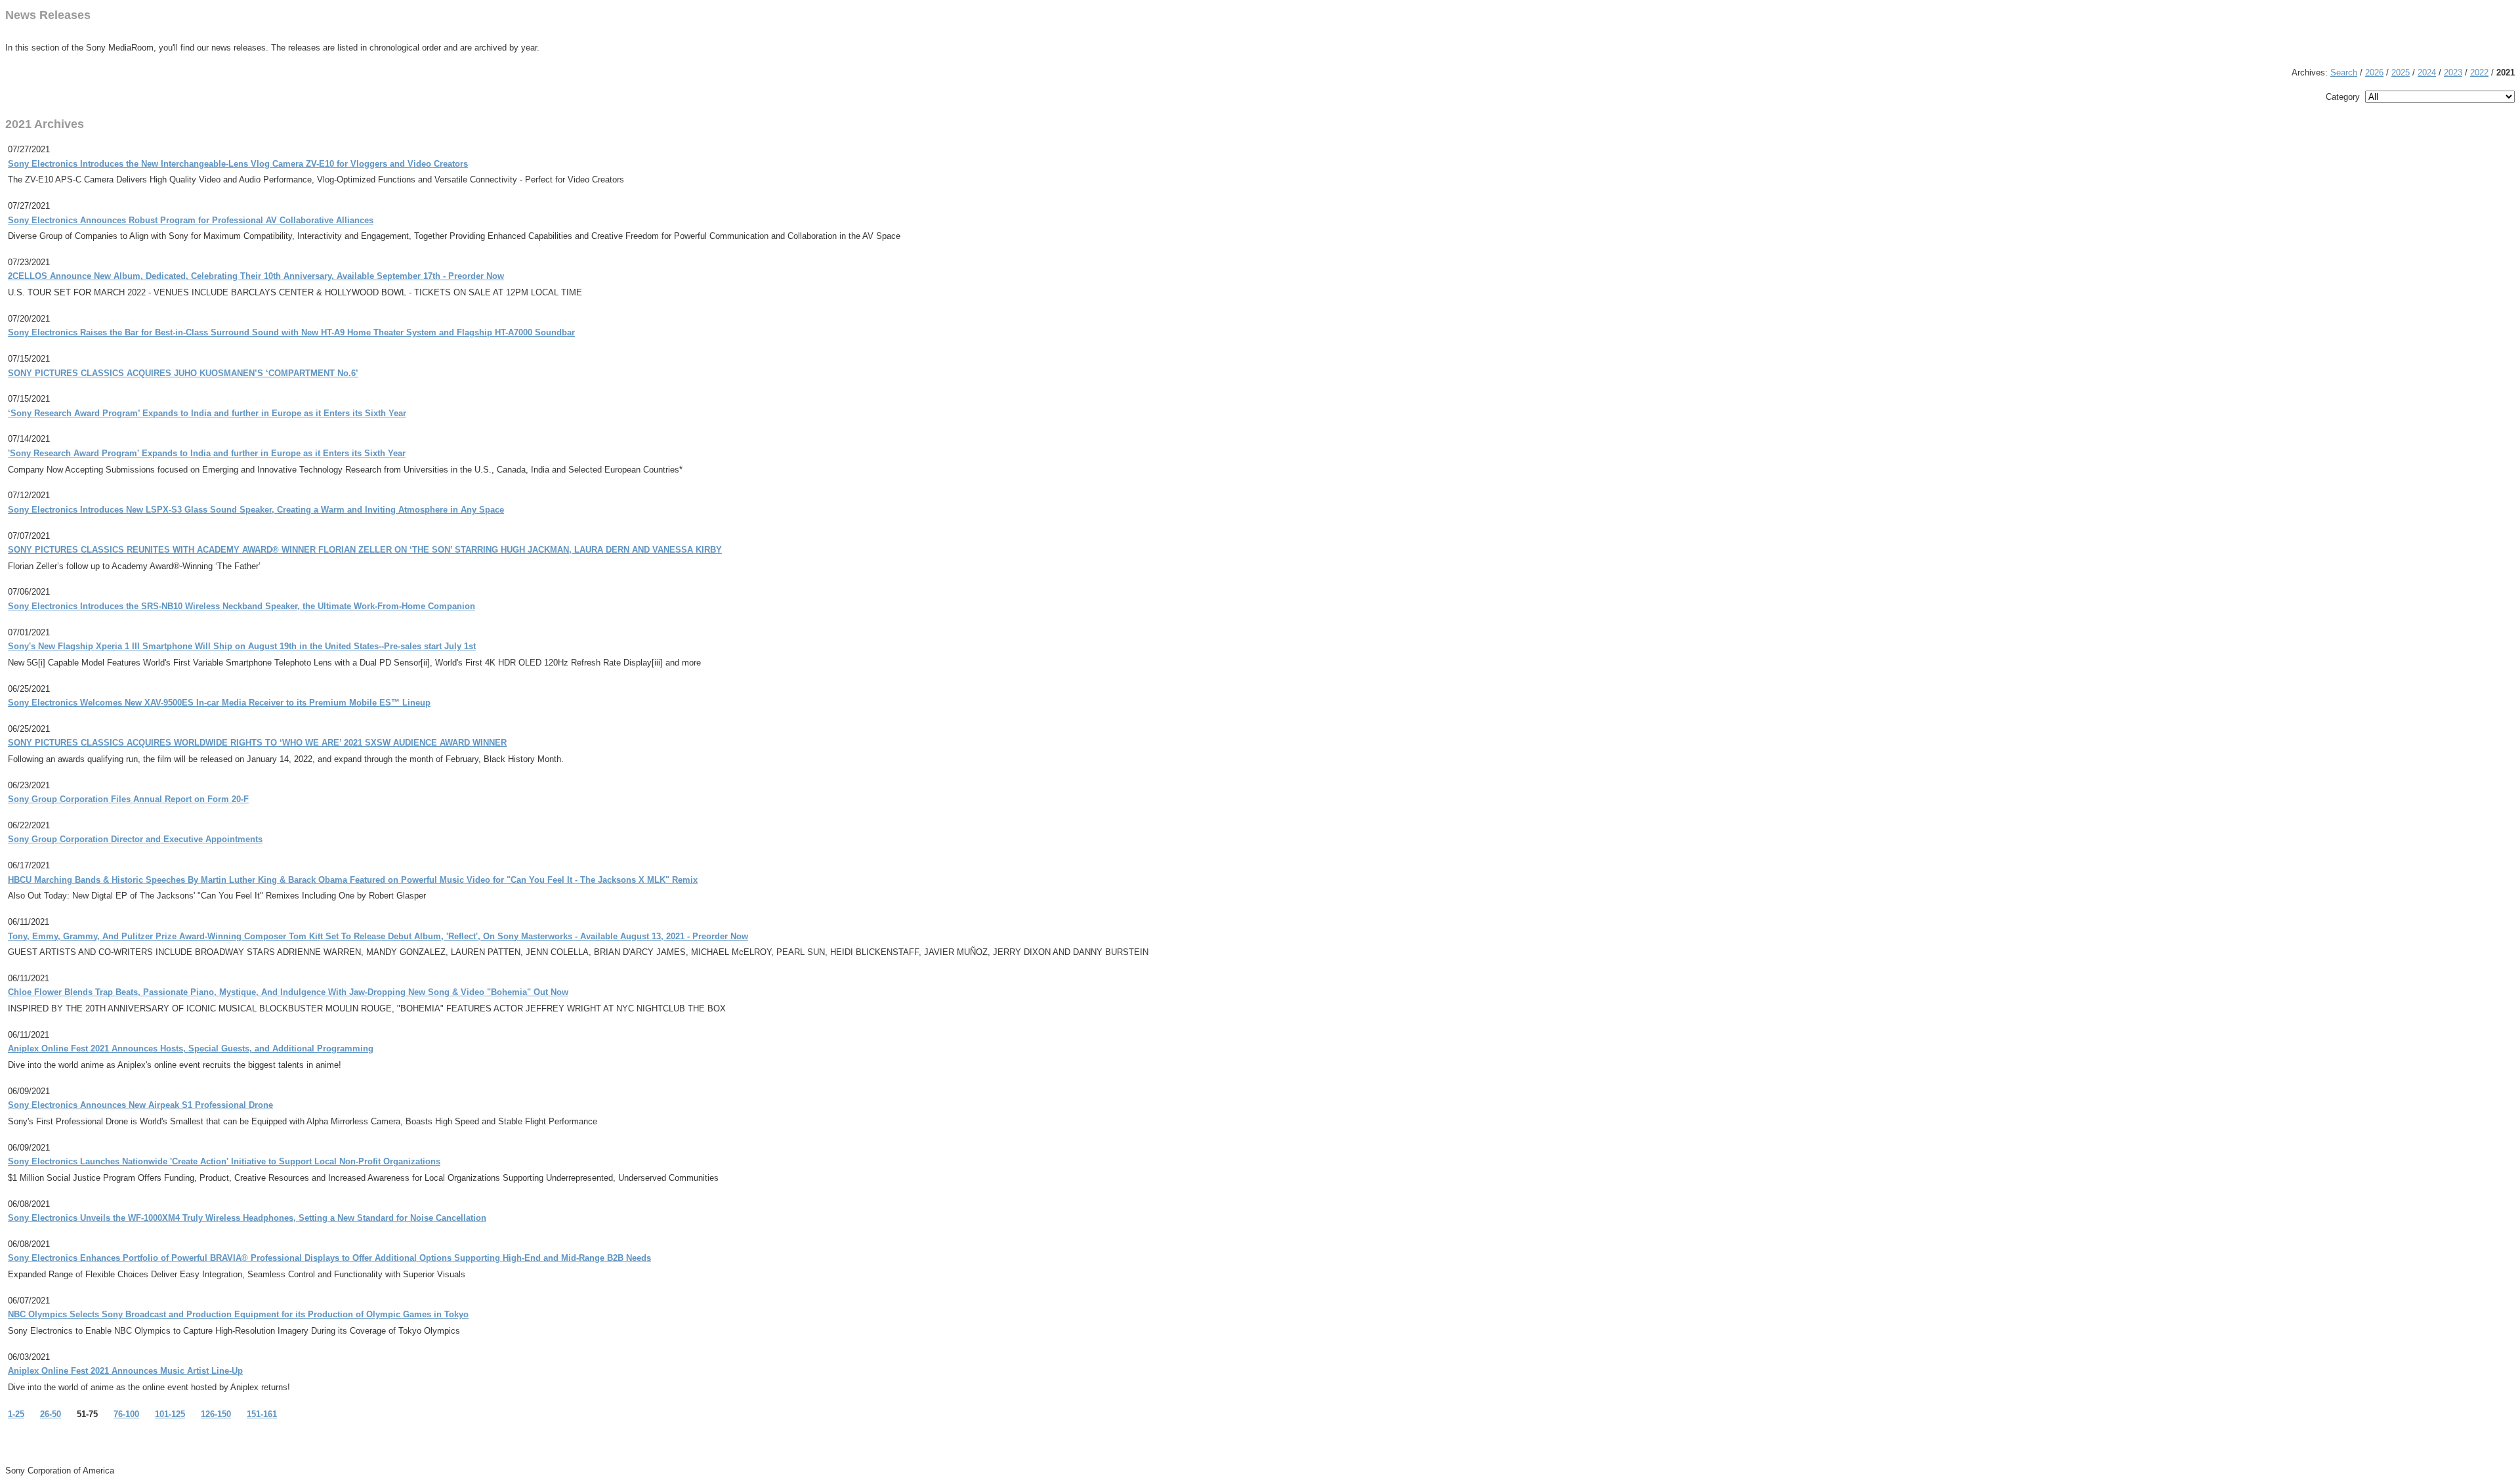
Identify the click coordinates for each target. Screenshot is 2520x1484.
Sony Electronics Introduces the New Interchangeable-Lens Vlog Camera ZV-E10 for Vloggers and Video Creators (238, 164)
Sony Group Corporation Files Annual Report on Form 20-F (128, 799)
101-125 (170, 1414)
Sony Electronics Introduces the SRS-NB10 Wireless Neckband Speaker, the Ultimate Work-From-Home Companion (241, 606)
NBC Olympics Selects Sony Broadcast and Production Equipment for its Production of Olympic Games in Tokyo (238, 1314)
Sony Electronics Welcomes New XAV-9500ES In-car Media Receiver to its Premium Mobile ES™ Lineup (219, 703)
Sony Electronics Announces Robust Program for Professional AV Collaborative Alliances (191, 220)
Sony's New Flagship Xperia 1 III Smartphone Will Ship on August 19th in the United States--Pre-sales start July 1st (242, 646)
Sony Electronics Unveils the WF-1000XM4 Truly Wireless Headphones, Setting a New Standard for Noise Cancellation (247, 1218)
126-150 (216, 1414)
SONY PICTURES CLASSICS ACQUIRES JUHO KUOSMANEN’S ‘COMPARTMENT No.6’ (183, 373)
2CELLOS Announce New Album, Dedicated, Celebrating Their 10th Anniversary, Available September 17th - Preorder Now (256, 276)
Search (2344, 73)
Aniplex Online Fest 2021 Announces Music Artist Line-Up (125, 1371)
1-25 (16, 1414)
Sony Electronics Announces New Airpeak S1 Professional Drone (140, 1105)
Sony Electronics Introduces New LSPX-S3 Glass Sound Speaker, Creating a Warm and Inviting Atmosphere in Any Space (256, 510)
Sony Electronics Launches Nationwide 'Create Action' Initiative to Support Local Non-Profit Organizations (224, 1161)
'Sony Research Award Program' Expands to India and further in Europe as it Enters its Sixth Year (207, 453)
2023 (2453, 73)
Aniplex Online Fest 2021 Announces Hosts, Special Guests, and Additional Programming (191, 1049)
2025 (2401, 73)
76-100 (126, 1414)
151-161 (262, 1414)
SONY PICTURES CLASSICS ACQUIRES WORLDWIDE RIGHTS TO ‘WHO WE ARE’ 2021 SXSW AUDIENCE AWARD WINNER (257, 743)
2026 (2374, 73)
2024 (2427, 73)
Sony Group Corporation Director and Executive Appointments (135, 839)
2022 (2479, 73)
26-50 (51, 1414)
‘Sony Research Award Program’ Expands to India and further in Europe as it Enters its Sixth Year (207, 413)
